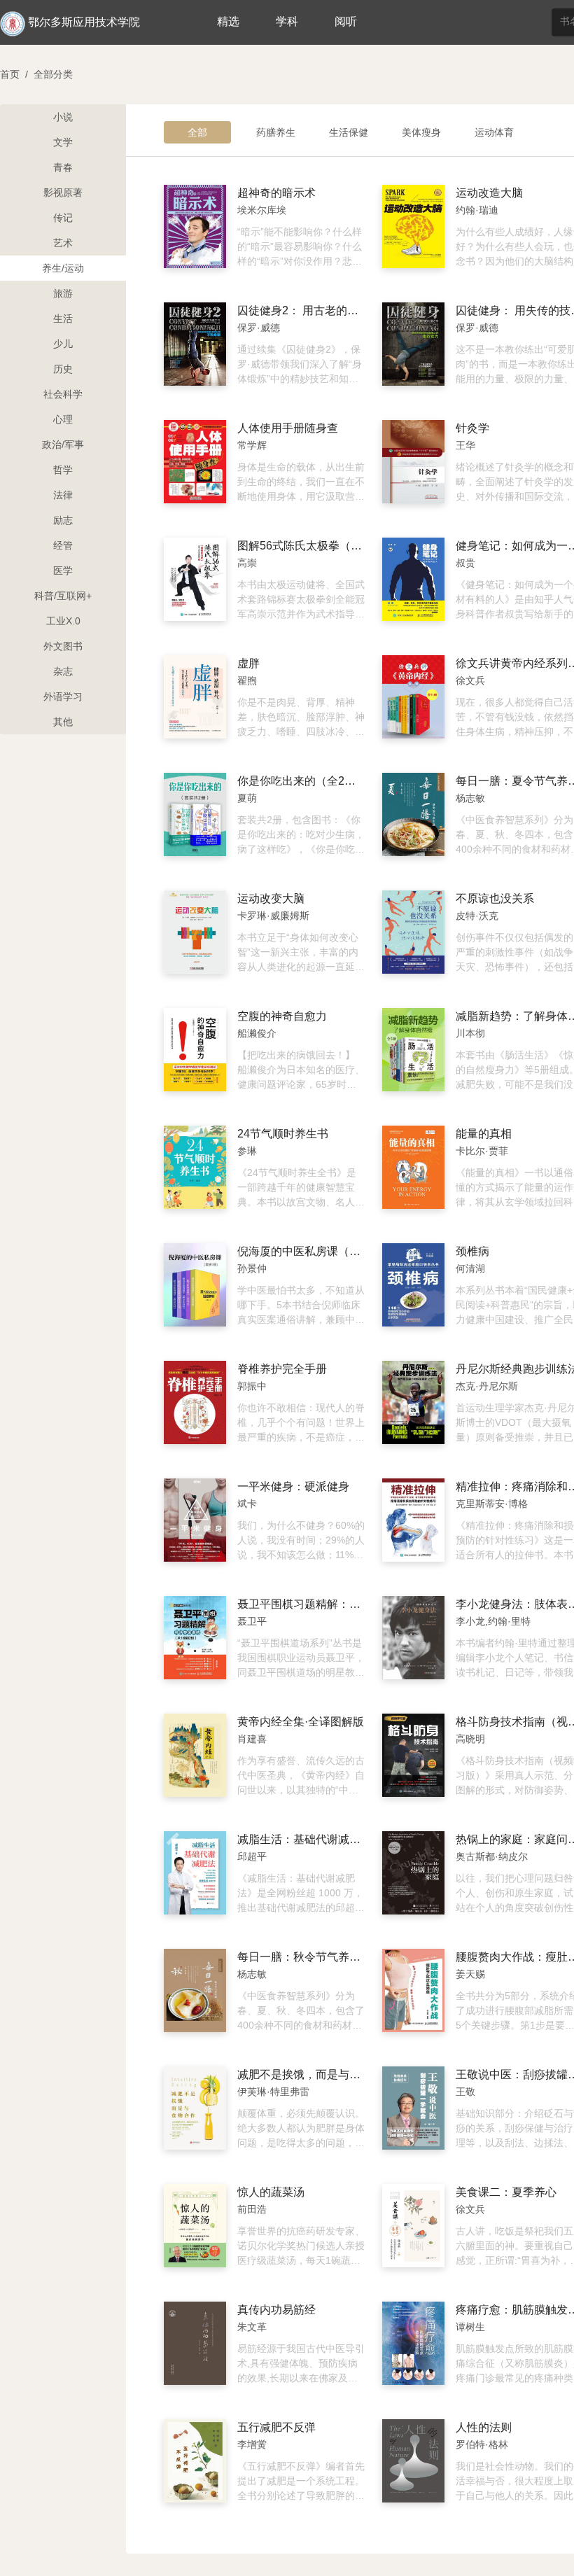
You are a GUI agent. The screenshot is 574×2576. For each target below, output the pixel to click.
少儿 (63, 344)
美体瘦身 (421, 132)
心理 (63, 419)
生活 (63, 318)
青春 (63, 167)
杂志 (63, 671)
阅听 (346, 21)
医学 (63, 570)
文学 (63, 142)
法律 (63, 495)
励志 (63, 520)
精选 (228, 21)
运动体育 (494, 132)
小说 (63, 117)
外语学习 (63, 696)
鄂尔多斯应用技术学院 (84, 22)
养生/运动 (63, 268)
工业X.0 (63, 621)
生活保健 (349, 132)
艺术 (63, 243)
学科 (287, 21)
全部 (197, 132)
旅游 (63, 293)
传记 (63, 218)
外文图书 (63, 646)
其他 (63, 722)
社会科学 (63, 394)
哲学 (63, 470)
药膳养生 (276, 132)
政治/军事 (63, 444)
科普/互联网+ (63, 596)
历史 (63, 369)
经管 (63, 545)
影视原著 (63, 192)
